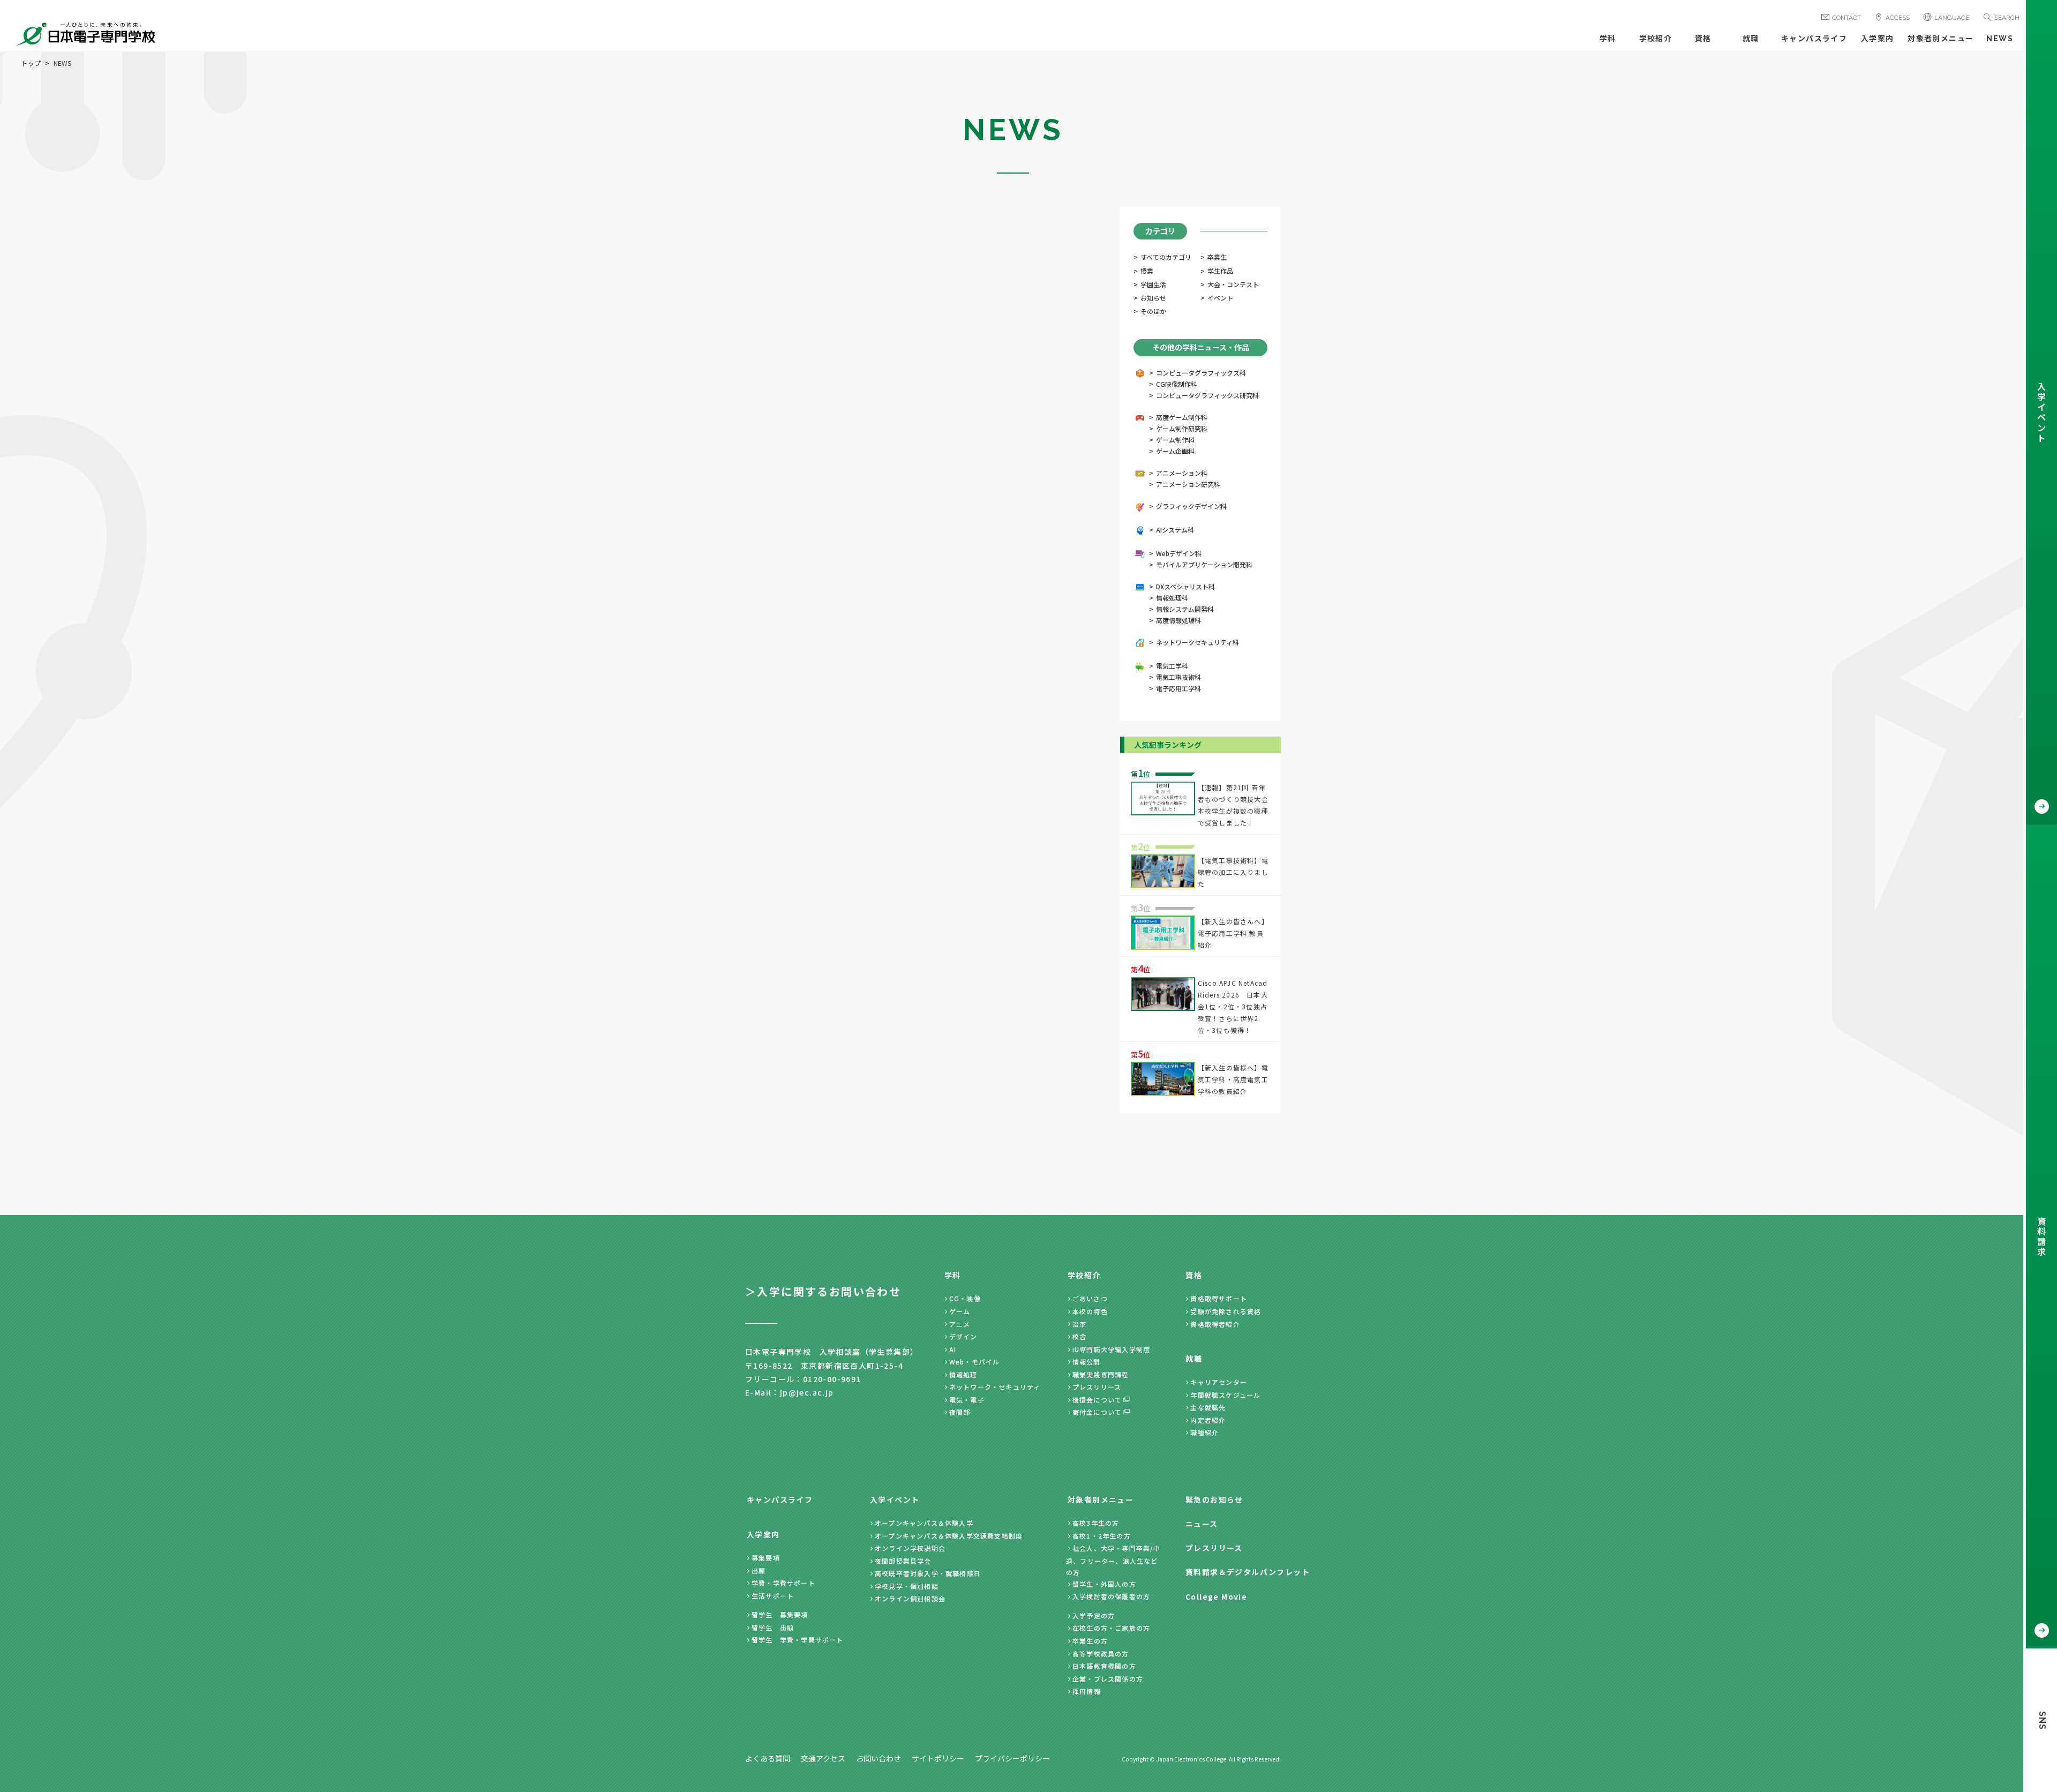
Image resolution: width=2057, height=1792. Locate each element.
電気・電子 (967, 1400)
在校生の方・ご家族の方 (1111, 1628)
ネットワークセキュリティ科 (1198, 642)
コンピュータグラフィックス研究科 (1207, 395)
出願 (759, 1570)
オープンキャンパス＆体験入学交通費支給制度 (949, 1536)
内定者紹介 (1208, 1420)
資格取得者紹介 (1215, 1324)
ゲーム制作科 (1175, 440)
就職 (1751, 39)
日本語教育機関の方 (1104, 1666)
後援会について (1097, 1400)
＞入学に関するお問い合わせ (823, 1291)
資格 (1703, 39)
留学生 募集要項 (780, 1614)
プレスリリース (1097, 1387)
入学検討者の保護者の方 (1111, 1596)
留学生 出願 (773, 1627)
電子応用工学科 (1178, 688)
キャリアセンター (1219, 1382)
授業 (1147, 271)
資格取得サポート (1219, 1298)
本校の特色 (1090, 1311)
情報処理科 (1172, 598)
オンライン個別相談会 (910, 1598)
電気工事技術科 (1178, 677)
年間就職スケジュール (1225, 1395)
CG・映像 (965, 1298)
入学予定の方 (1094, 1615)
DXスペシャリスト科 (1185, 586)
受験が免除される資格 (1226, 1311)
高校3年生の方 (1096, 1523)
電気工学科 (1172, 666)
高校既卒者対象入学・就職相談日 (928, 1573)
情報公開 (1087, 1362)
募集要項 (766, 1558)
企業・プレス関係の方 (1108, 1679)
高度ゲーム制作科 (1182, 417)
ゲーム (960, 1311)
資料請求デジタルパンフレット (1248, 1572)
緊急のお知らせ (1214, 1499)
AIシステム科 (1175, 530)
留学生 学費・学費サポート (798, 1640)
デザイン (963, 1336)
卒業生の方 (1090, 1641)
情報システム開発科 (1185, 609)
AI (953, 1349)
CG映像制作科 (1177, 384)
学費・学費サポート (783, 1583)
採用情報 (1087, 1691)
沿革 (1079, 1324)
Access (1898, 18)
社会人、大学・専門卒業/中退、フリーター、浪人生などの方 (1113, 1560)
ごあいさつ (1090, 1298)
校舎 (1079, 1336)
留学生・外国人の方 (1104, 1584)
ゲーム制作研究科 (1182, 428)
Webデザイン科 (1179, 553)
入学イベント (895, 1499)
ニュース (1202, 1524)
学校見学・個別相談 (907, 1586)
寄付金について (1097, 1412)
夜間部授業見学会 (903, 1561)
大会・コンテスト (1233, 284)
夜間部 (960, 1412)
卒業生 (1217, 257)
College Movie (1216, 1596)
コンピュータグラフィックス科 (1201, 373)
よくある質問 (768, 1758)
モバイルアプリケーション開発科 (1204, 564)
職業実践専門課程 (1101, 1374)
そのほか (1153, 311)
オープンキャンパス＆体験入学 (924, 1523)
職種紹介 (1204, 1432)
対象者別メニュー (1940, 39)
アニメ (960, 1324)
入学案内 (1878, 39)
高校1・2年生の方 (1102, 1536)
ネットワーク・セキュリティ (995, 1387)
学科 (1608, 39)
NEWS (2000, 39)
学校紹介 (1656, 39)
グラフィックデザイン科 (1191, 506)
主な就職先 (1208, 1407)
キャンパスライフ (1814, 39)
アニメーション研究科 (1188, 484)
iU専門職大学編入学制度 (1111, 1349)
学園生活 (1153, 284)
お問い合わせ (879, 1758)
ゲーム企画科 (1175, 451)
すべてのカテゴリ (1166, 257)
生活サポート (773, 1596)
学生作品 (1220, 271)
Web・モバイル (975, 1362)
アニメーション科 (1182, 473)
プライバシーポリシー (1012, 1758)
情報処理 (963, 1374)
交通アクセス (823, 1758)
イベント (1220, 298)
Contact (1846, 18)
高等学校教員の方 (1101, 1654)
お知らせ (1153, 298)
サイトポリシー (938, 1758)
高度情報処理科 (1178, 620)
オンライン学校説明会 (910, 1548)
